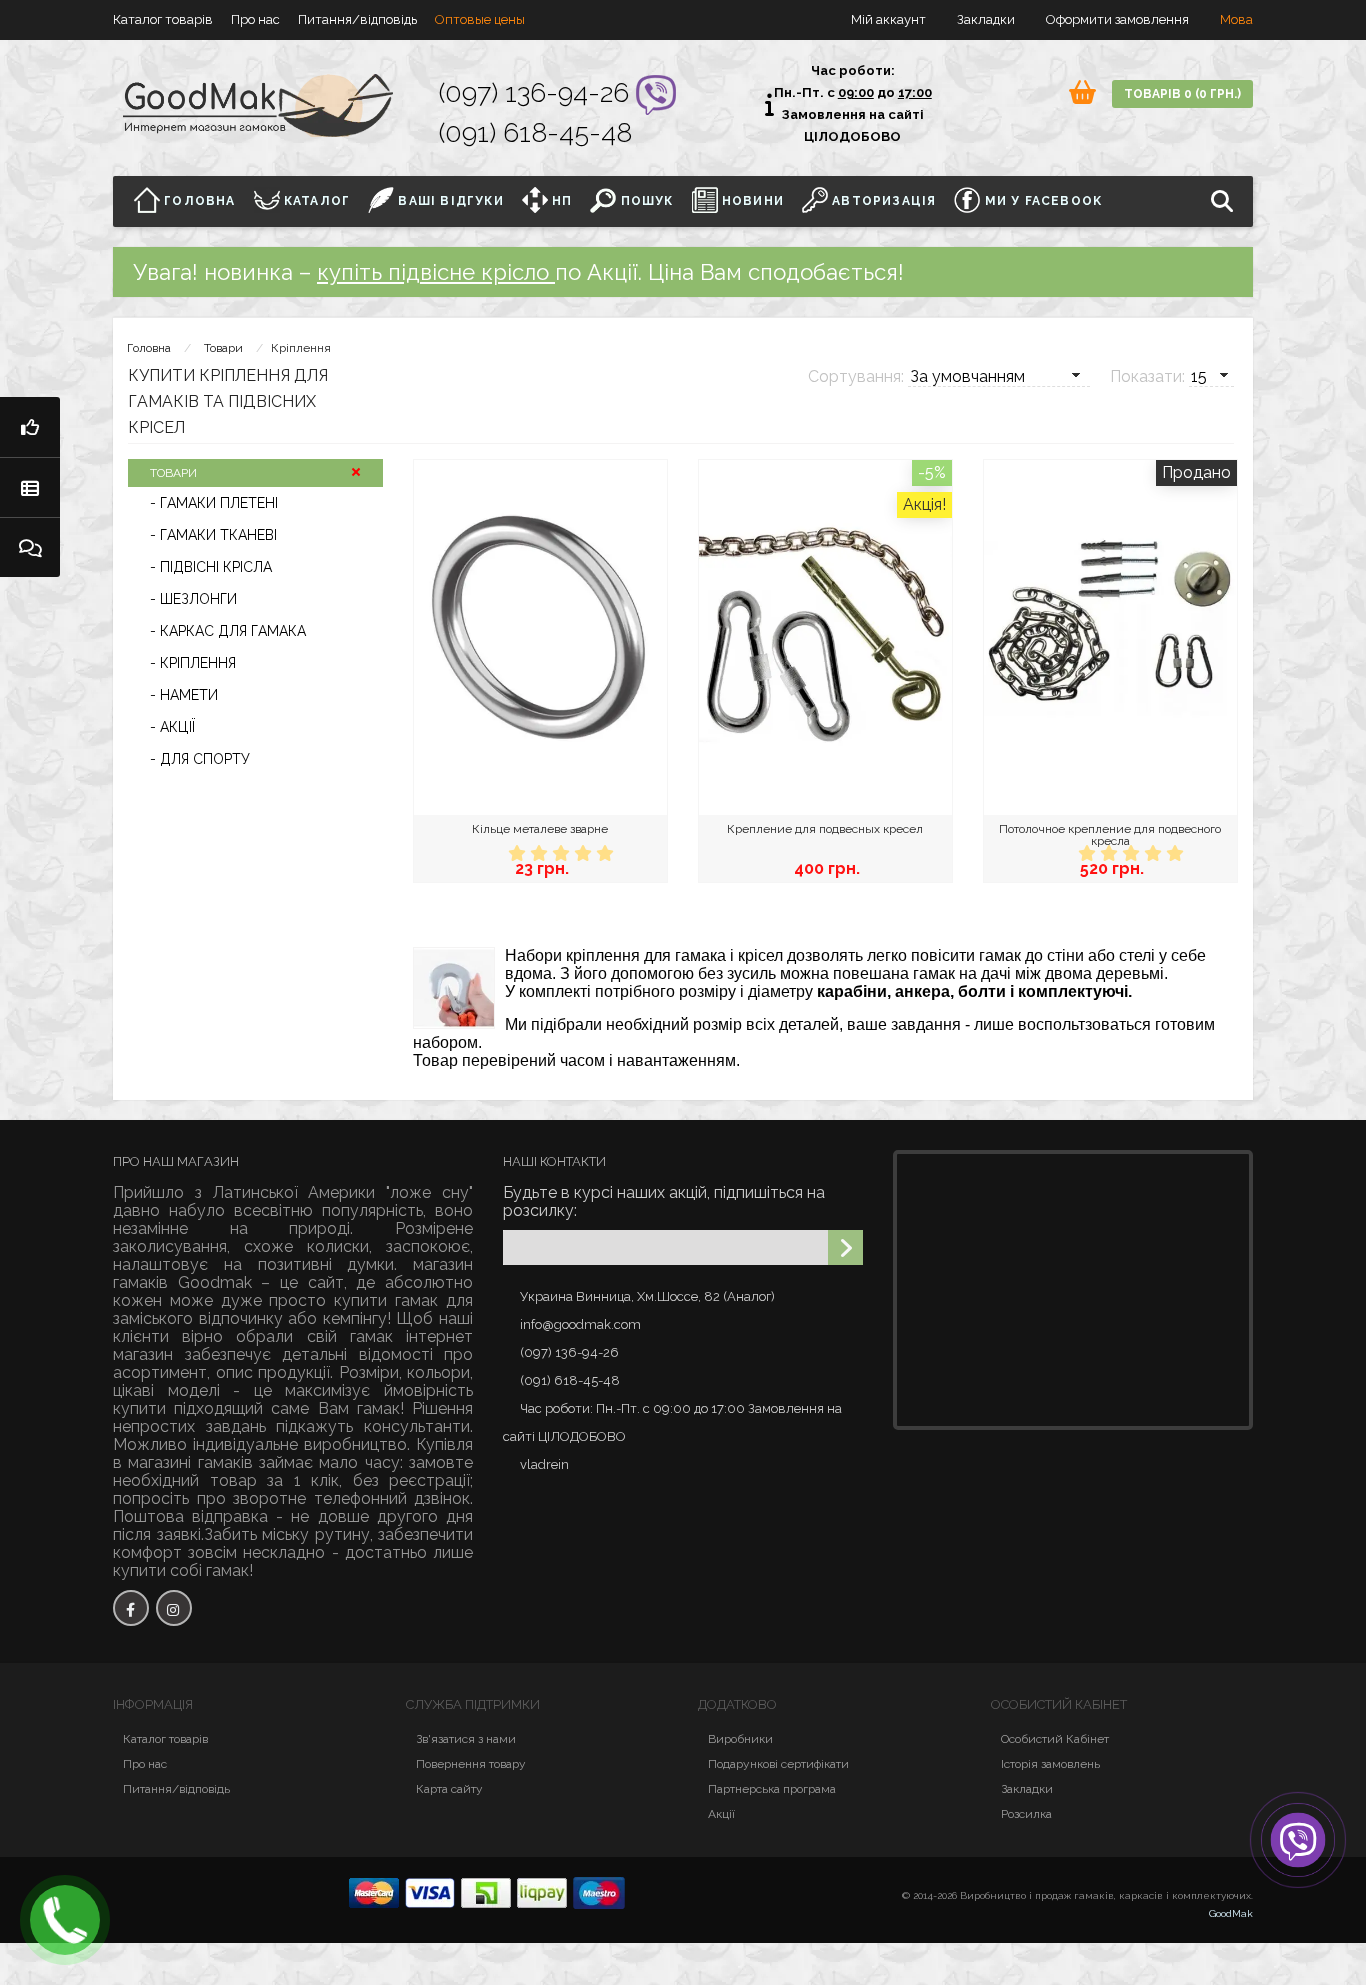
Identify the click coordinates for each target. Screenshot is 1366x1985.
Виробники (740, 1739)
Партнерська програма (772, 1789)
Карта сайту (449, 1789)
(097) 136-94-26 (537, 92)
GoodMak (1231, 1913)
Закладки (1027, 1789)
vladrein (544, 1464)
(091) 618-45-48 (535, 132)
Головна (198, 201)
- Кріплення (193, 663)
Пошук (644, 201)
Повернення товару (471, 1764)
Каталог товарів (163, 19)
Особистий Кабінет (1055, 1739)
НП (560, 201)
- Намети (184, 695)
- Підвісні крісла (211, 567)
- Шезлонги (193, 599)
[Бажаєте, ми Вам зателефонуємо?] (65, 1920)
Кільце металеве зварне (540, 829)
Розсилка (1026, 1814)
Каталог (315, 201)
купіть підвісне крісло (436, 272)
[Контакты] (30, 547)
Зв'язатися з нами (466, 1739)
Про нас (255, 19)
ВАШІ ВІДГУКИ (449, 201)
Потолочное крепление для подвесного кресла (1110, 835)
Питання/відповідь (357, 19)
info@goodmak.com (580, 1324)
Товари (223, 348)
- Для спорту (200, 759)
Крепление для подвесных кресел (825, 829)
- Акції (172, 727)
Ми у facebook (1041, 201)
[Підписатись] (845, 1247)
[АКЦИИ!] (30, 427)
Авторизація (882, 201)
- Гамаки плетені (214, 503)
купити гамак (386, 1300)
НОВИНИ (751, 201)
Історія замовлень (1050, 1764)
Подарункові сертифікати (778, 1764)
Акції (721, 1814)
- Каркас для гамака (228, 631)
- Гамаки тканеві (213, 535)
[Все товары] (30, 487)
